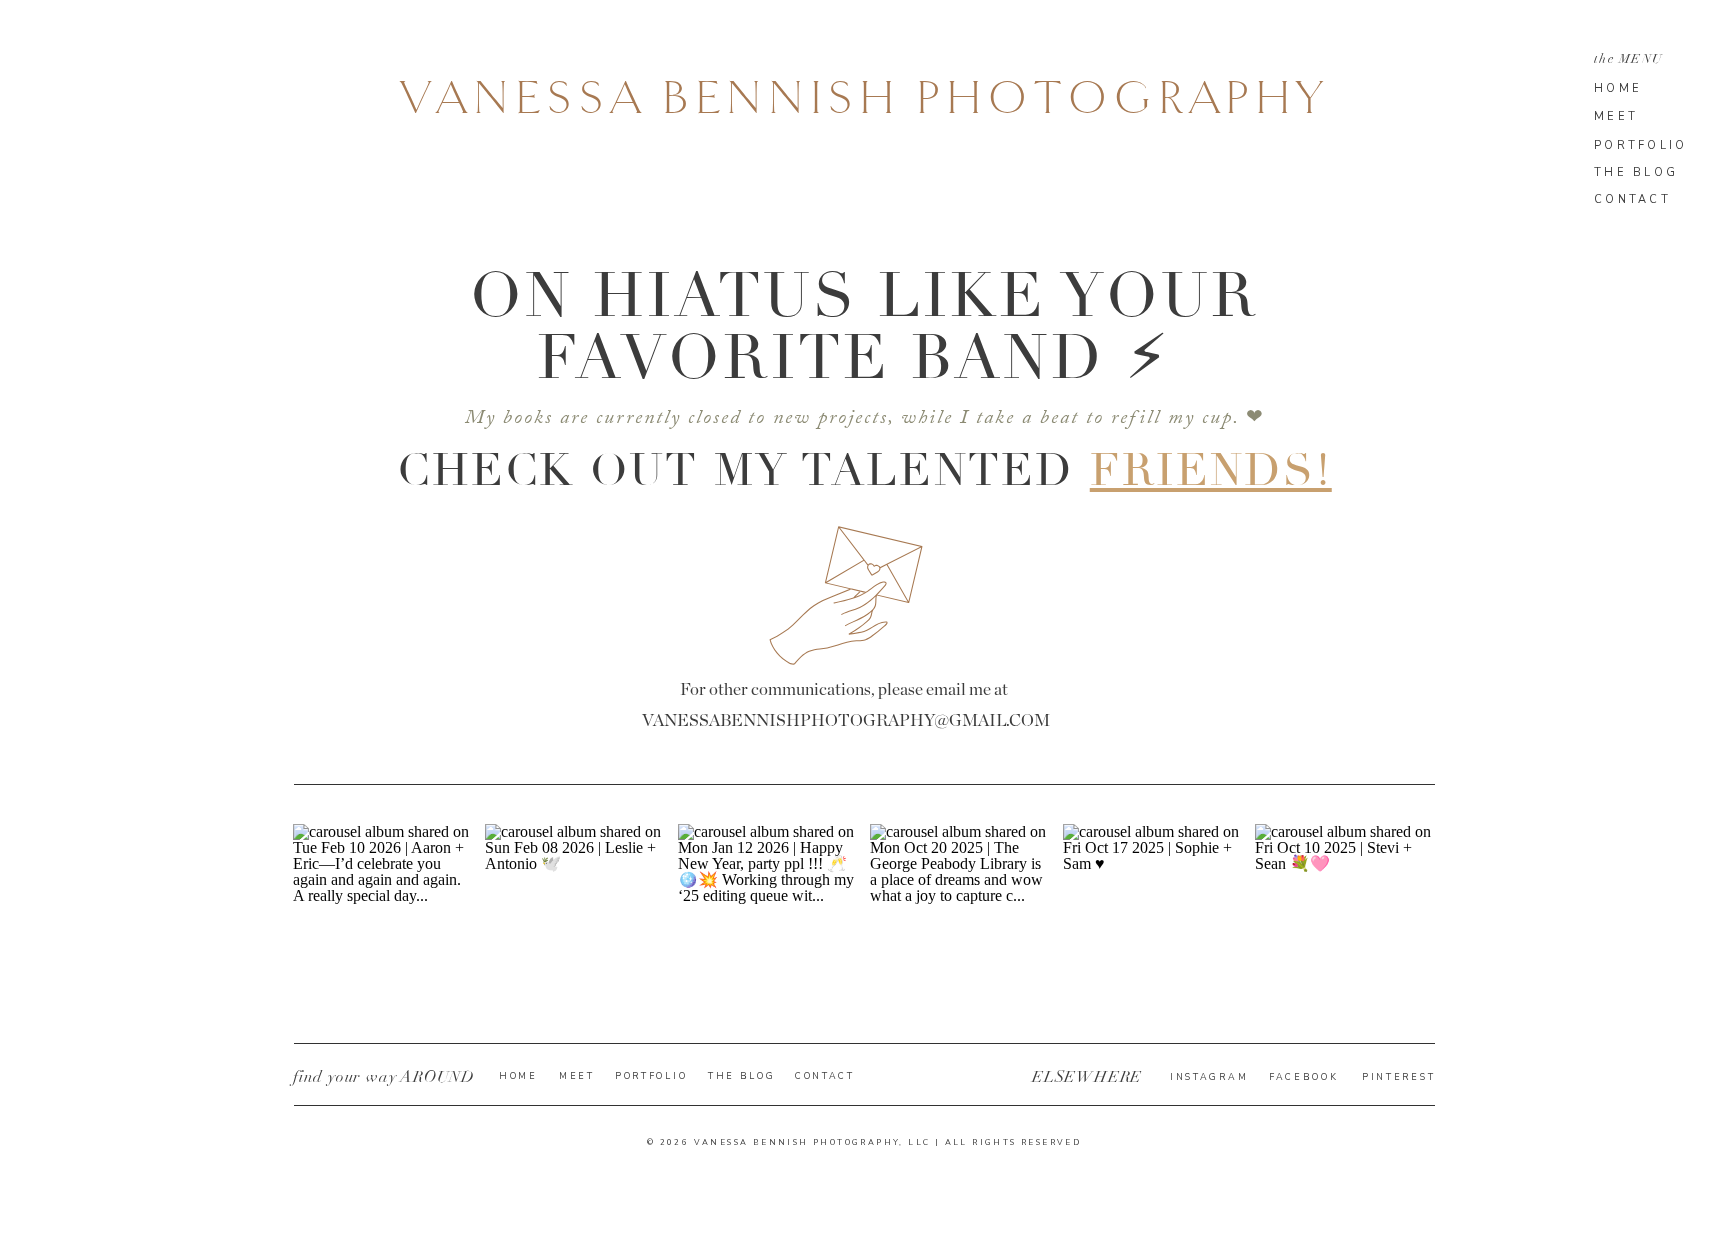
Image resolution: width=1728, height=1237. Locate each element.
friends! (1211, 470)
